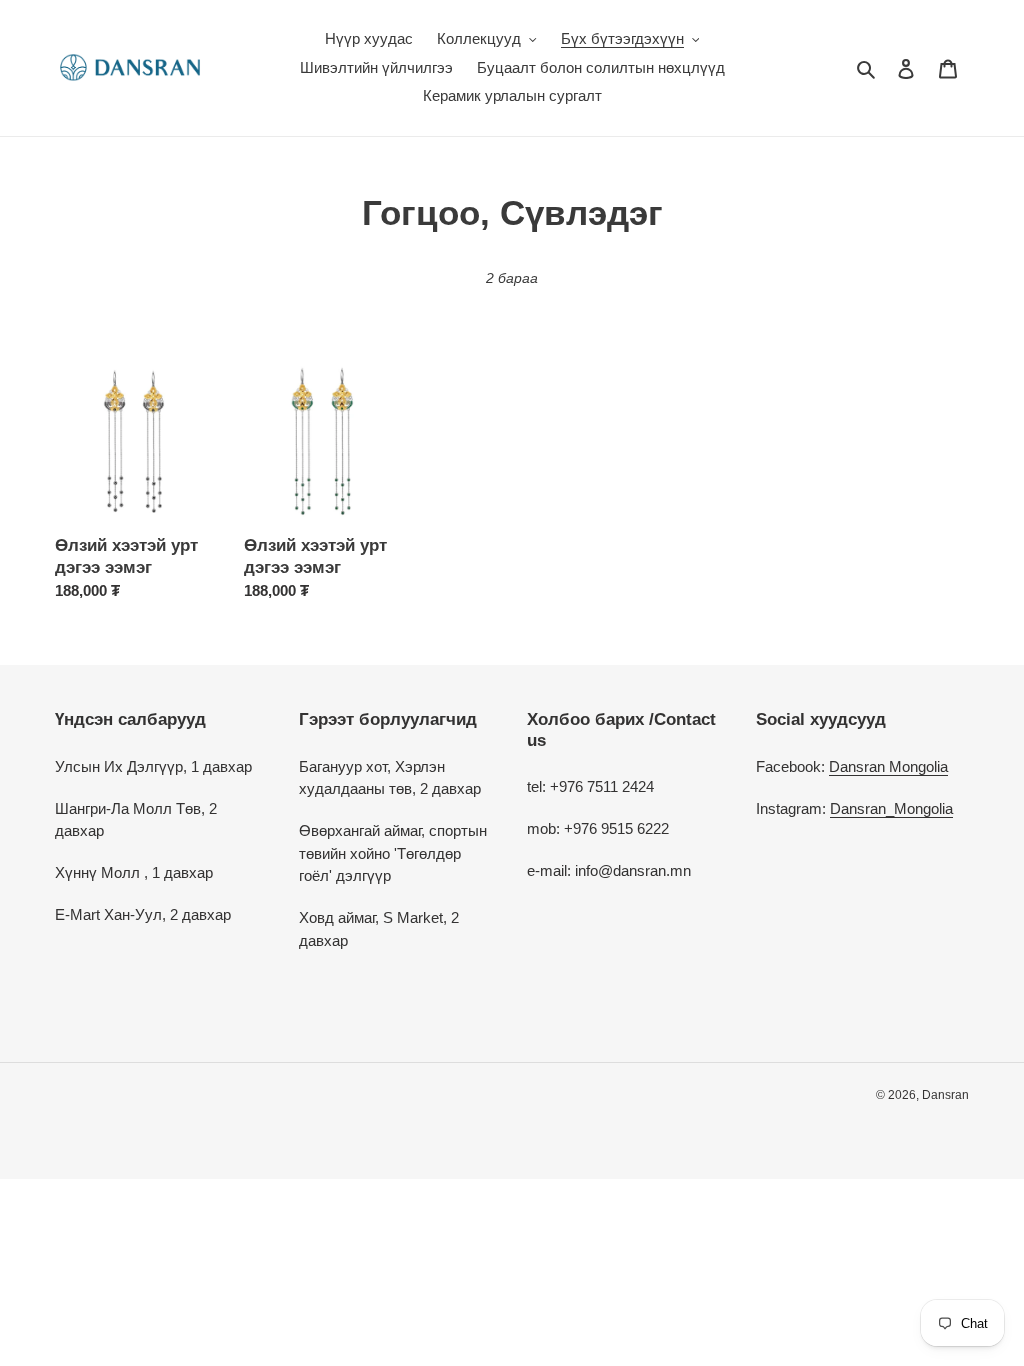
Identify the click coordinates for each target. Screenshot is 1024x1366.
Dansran (945, 1095)
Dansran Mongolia (888, 766)
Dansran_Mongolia (891, 808)
